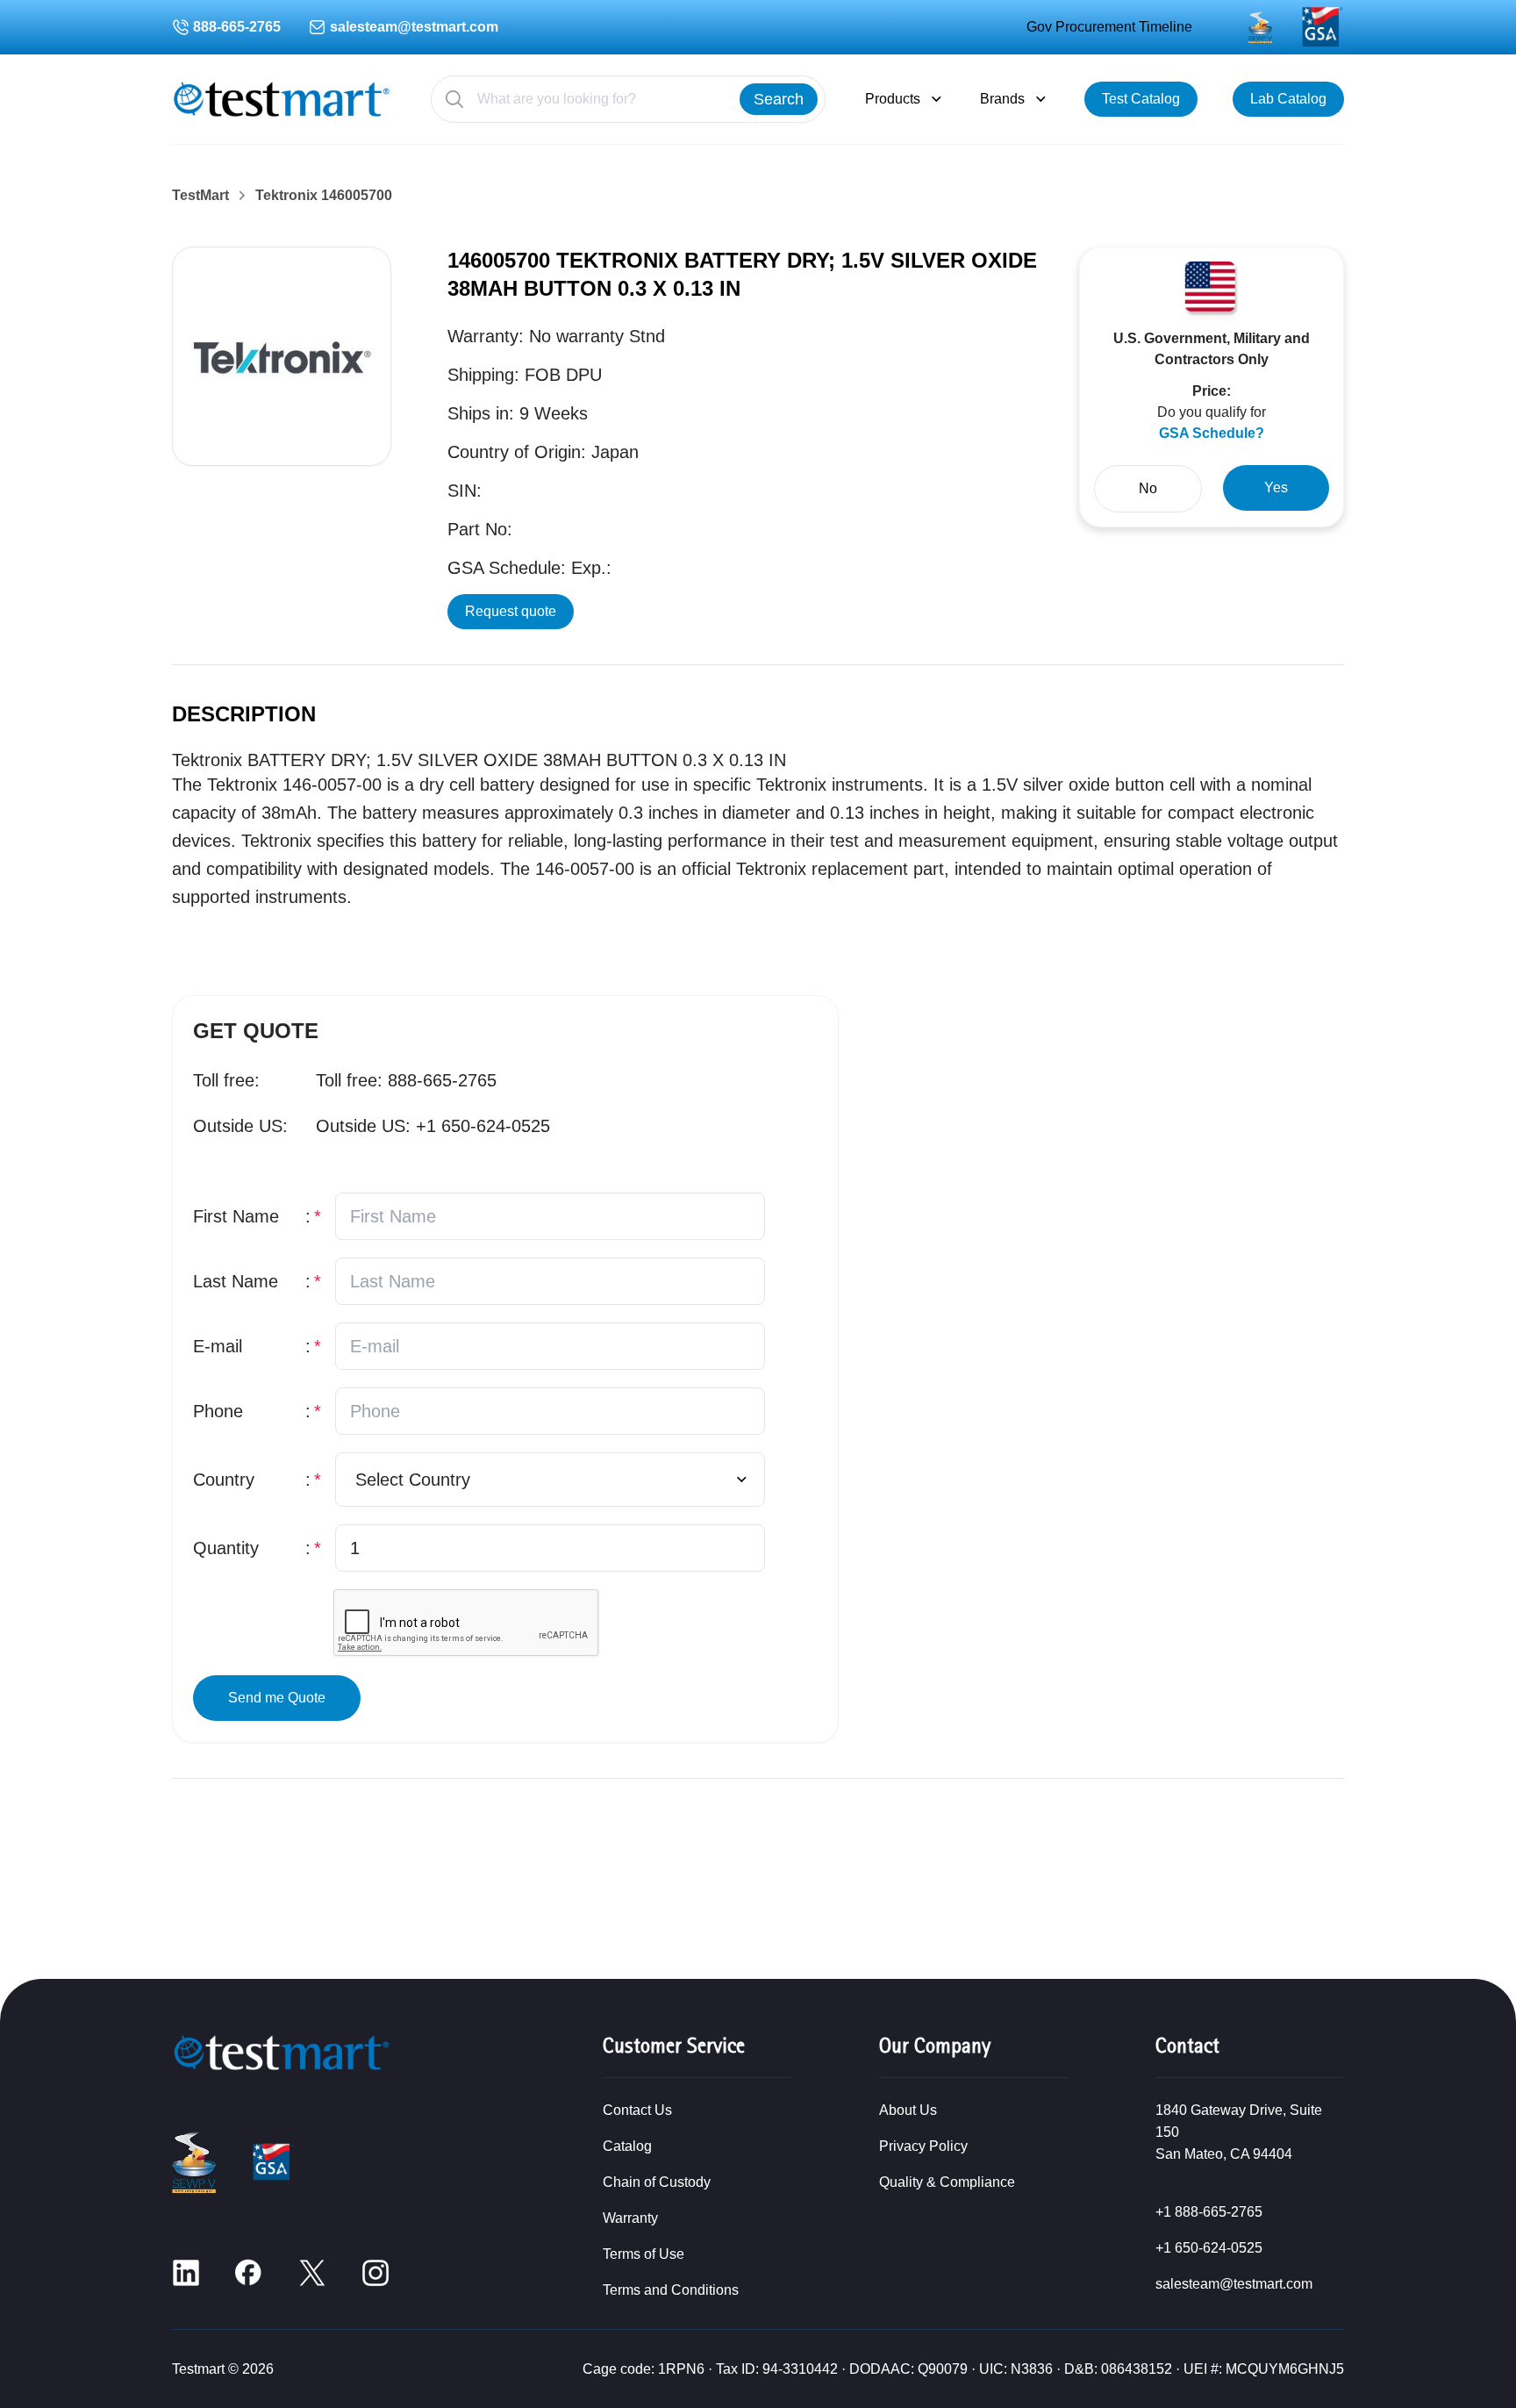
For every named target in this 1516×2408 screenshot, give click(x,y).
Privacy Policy (923, 2146)
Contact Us (637, 2110)
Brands (1002, 99)
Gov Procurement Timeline (1109, 27)
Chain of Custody (657, 2182)
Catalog (627, 2146)
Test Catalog (1141, 99)
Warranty (630, 2218)
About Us (908, 2110)
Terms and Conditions (671, 2290)
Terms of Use (644, 2254)
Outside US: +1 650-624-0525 (433, 1126)
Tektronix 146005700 (324, 196)
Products (893, 99)
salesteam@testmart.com (414, 27)
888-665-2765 (237, 27)
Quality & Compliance (947, 2182)
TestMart (200, 196)
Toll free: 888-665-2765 (406, 1080)
